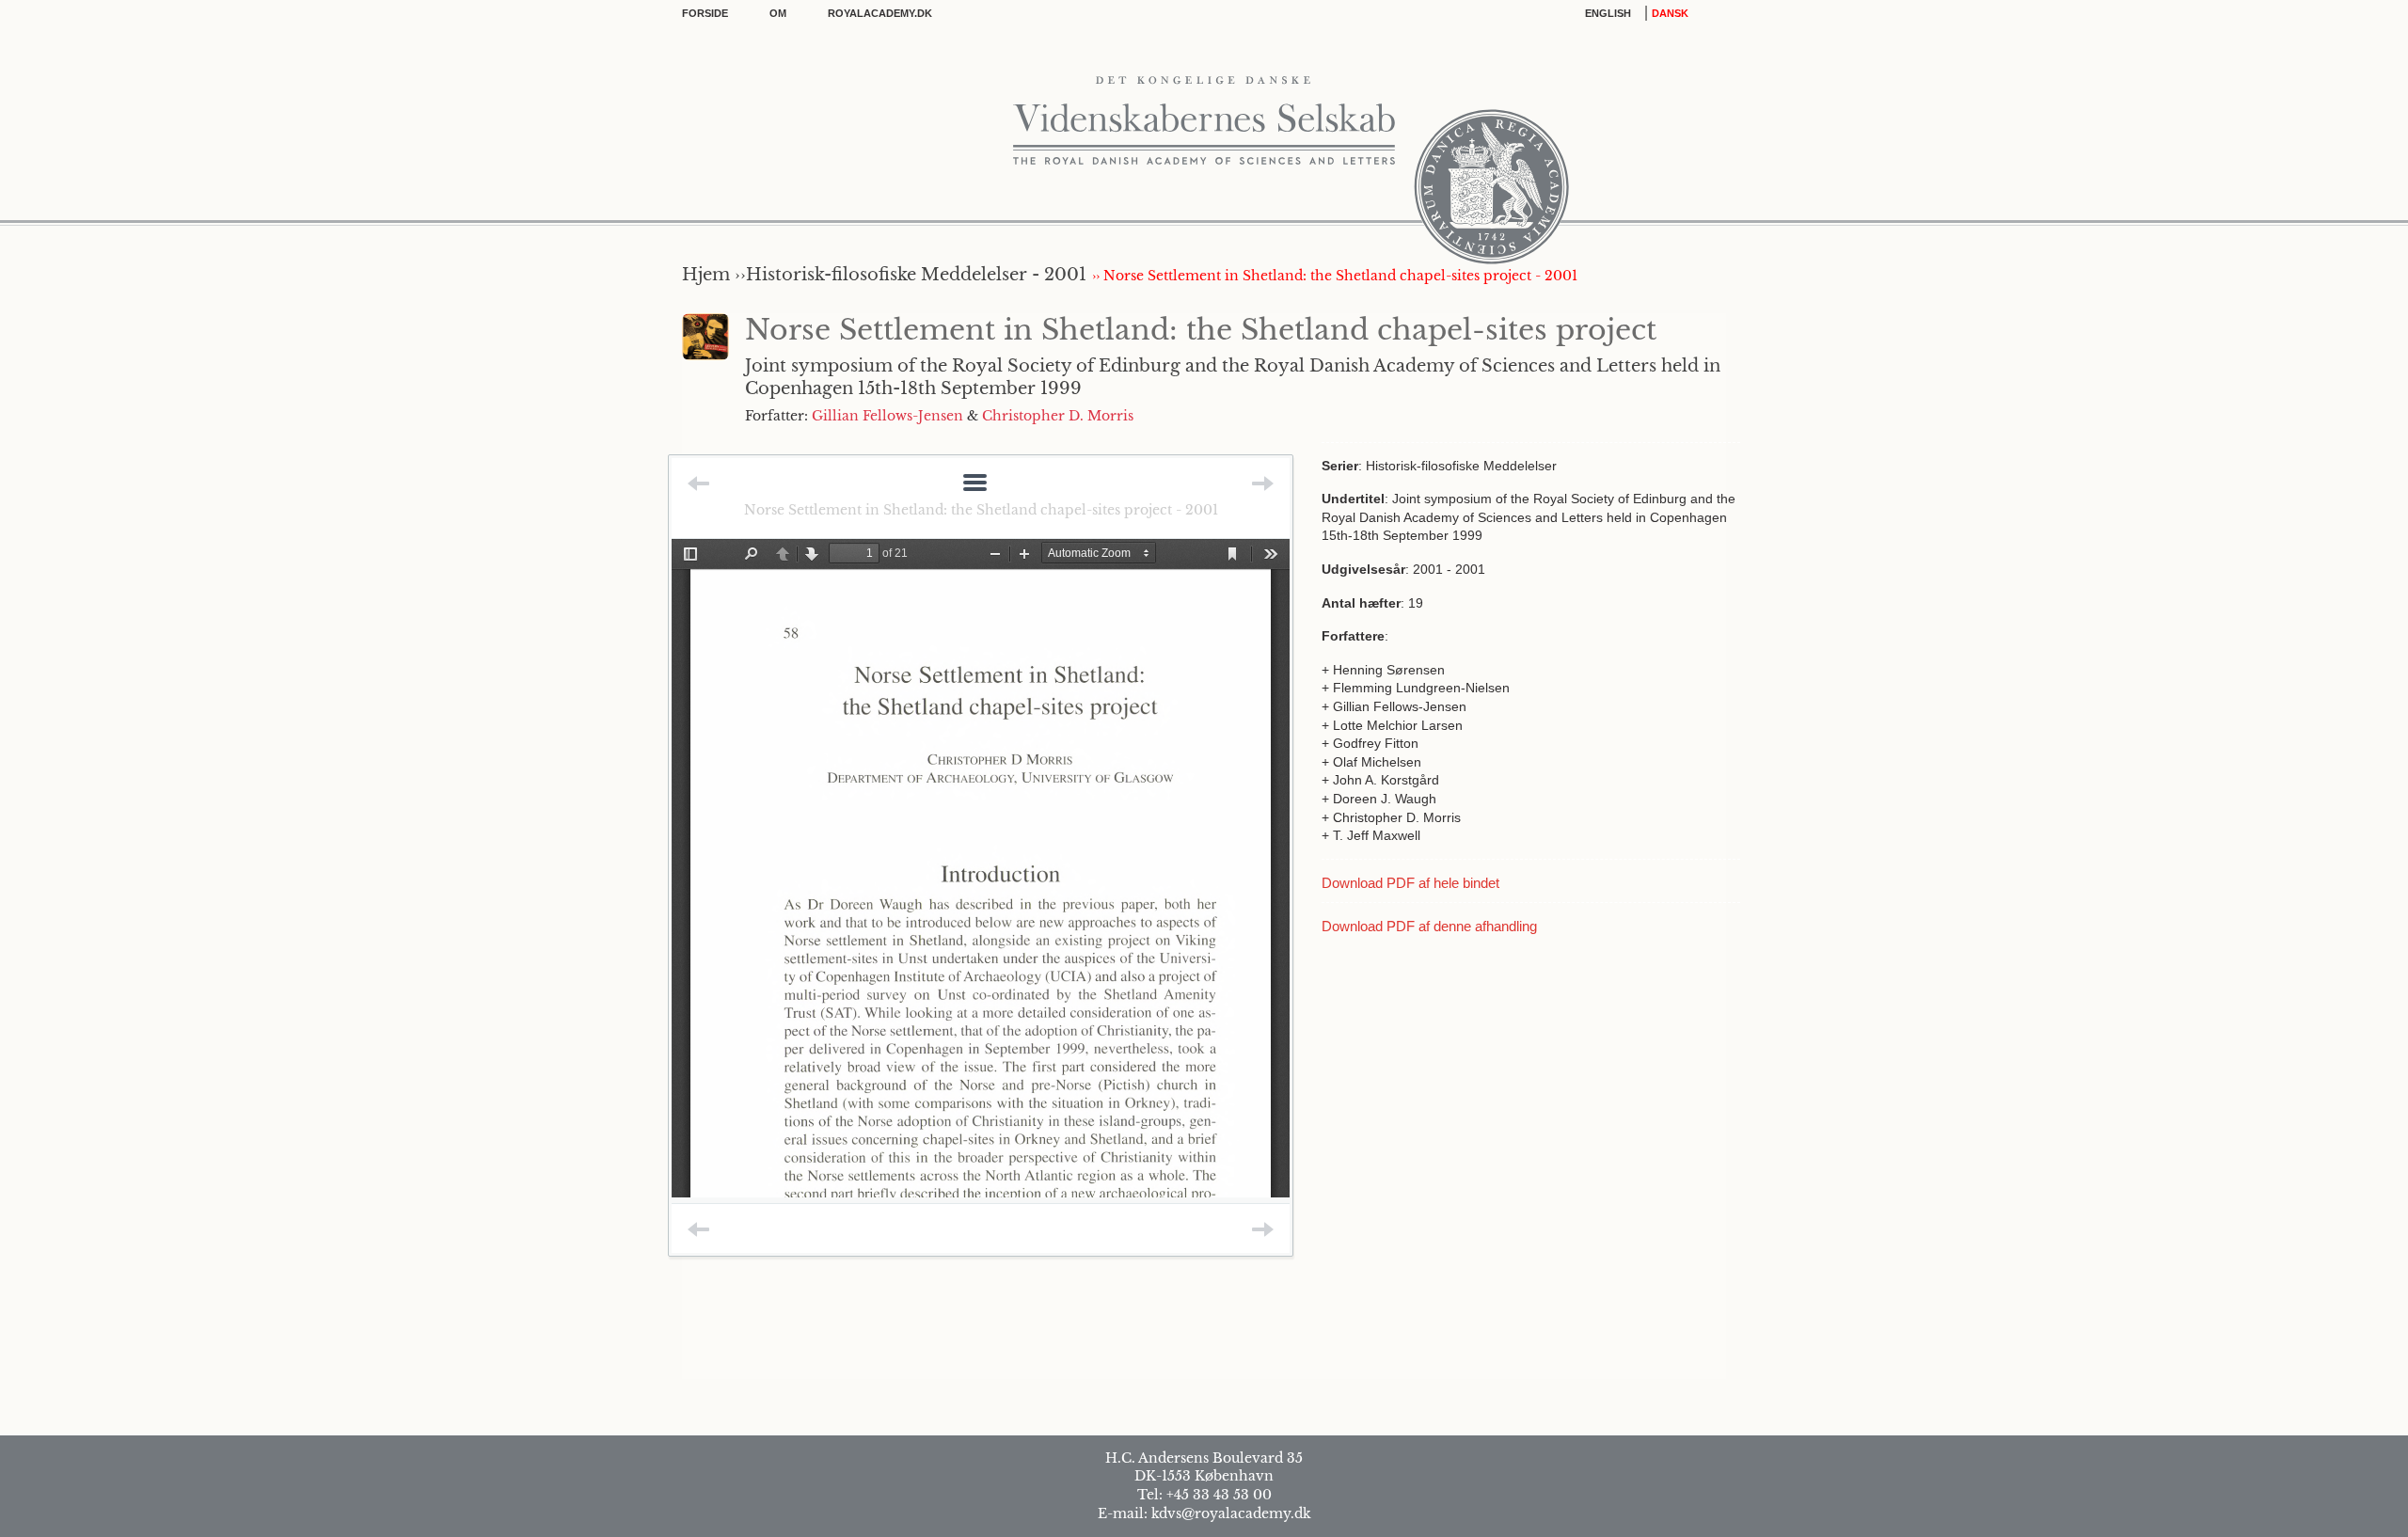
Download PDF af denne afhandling (1429, 926)
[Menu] (975, 484)
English (1608, 13)
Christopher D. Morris (1058, 416)
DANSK (1670, 13)
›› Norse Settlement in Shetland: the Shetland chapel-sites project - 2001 (1335, 276)
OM (778, 13)
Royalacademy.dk (880, 13)
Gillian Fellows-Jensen (887, 416)
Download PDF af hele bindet (1410, 883)
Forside (705, 13)
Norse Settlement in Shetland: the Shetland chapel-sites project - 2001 (981, 510)
